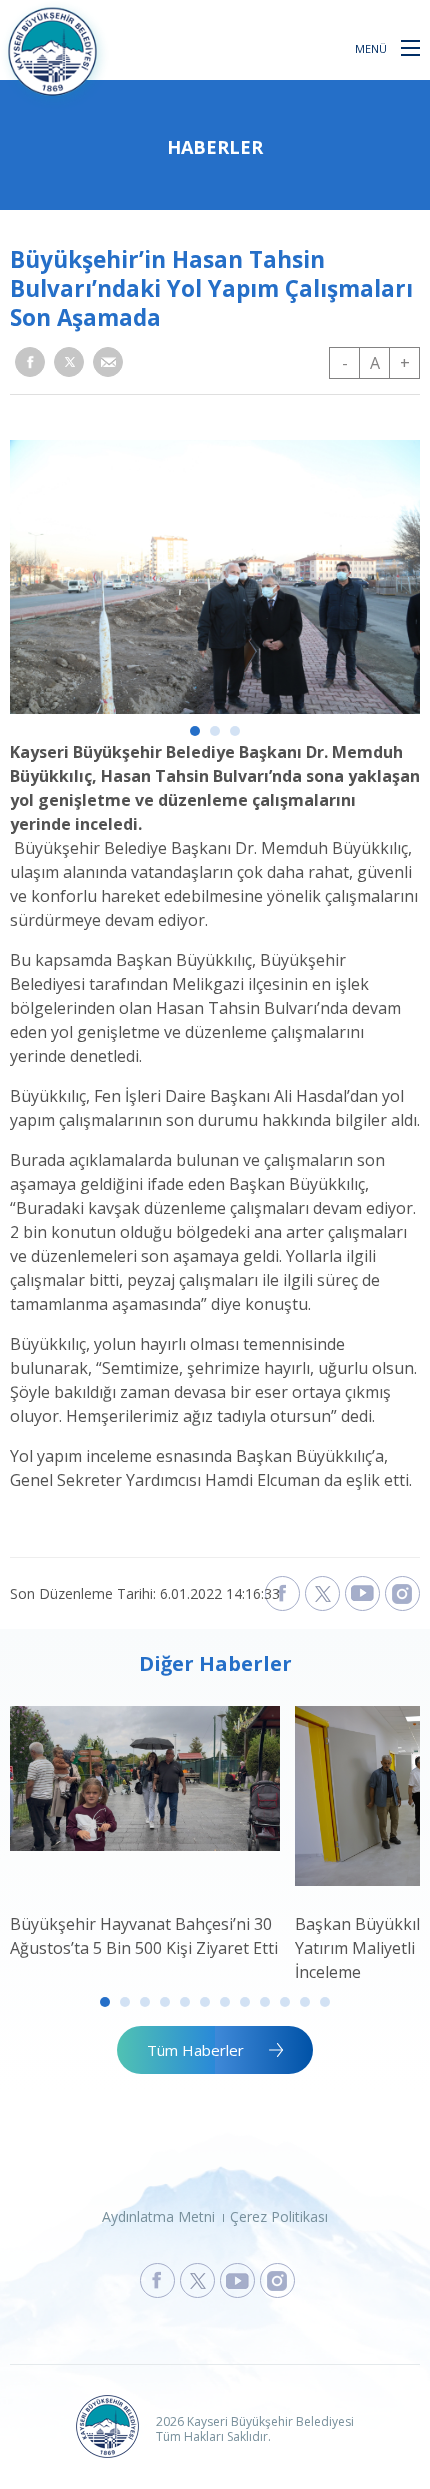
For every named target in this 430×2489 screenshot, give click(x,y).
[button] (410, 47)
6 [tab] (205, 2002)
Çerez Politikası (279, 2216)
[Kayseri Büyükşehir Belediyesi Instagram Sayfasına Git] (277, 2280)
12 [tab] (325, 2002)
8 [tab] (245, 2002)
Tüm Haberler (195, 2050)
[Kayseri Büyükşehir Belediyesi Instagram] (402, 1593)
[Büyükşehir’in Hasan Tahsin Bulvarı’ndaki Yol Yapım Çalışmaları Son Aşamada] (215, 708)
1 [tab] (195, 731)
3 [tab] (235, 731)
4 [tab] (165, 2002)
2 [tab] (215, 731)
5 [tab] (185, 2002)
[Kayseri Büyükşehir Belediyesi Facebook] (282, 1593)
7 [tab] (225, 2002)
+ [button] (405, 363)
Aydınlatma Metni (158, 2216)
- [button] (345, 363)
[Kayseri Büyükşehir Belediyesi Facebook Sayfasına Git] (157, 2280)
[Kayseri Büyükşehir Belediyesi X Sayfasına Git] (197, 2280)
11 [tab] (305, 2002)
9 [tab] (265, 2002)
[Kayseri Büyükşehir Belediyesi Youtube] (362, 1593)
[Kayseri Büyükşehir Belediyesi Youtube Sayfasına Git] (237, 2280)
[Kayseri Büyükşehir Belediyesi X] (322, 1593)
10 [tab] (285, 2002)
